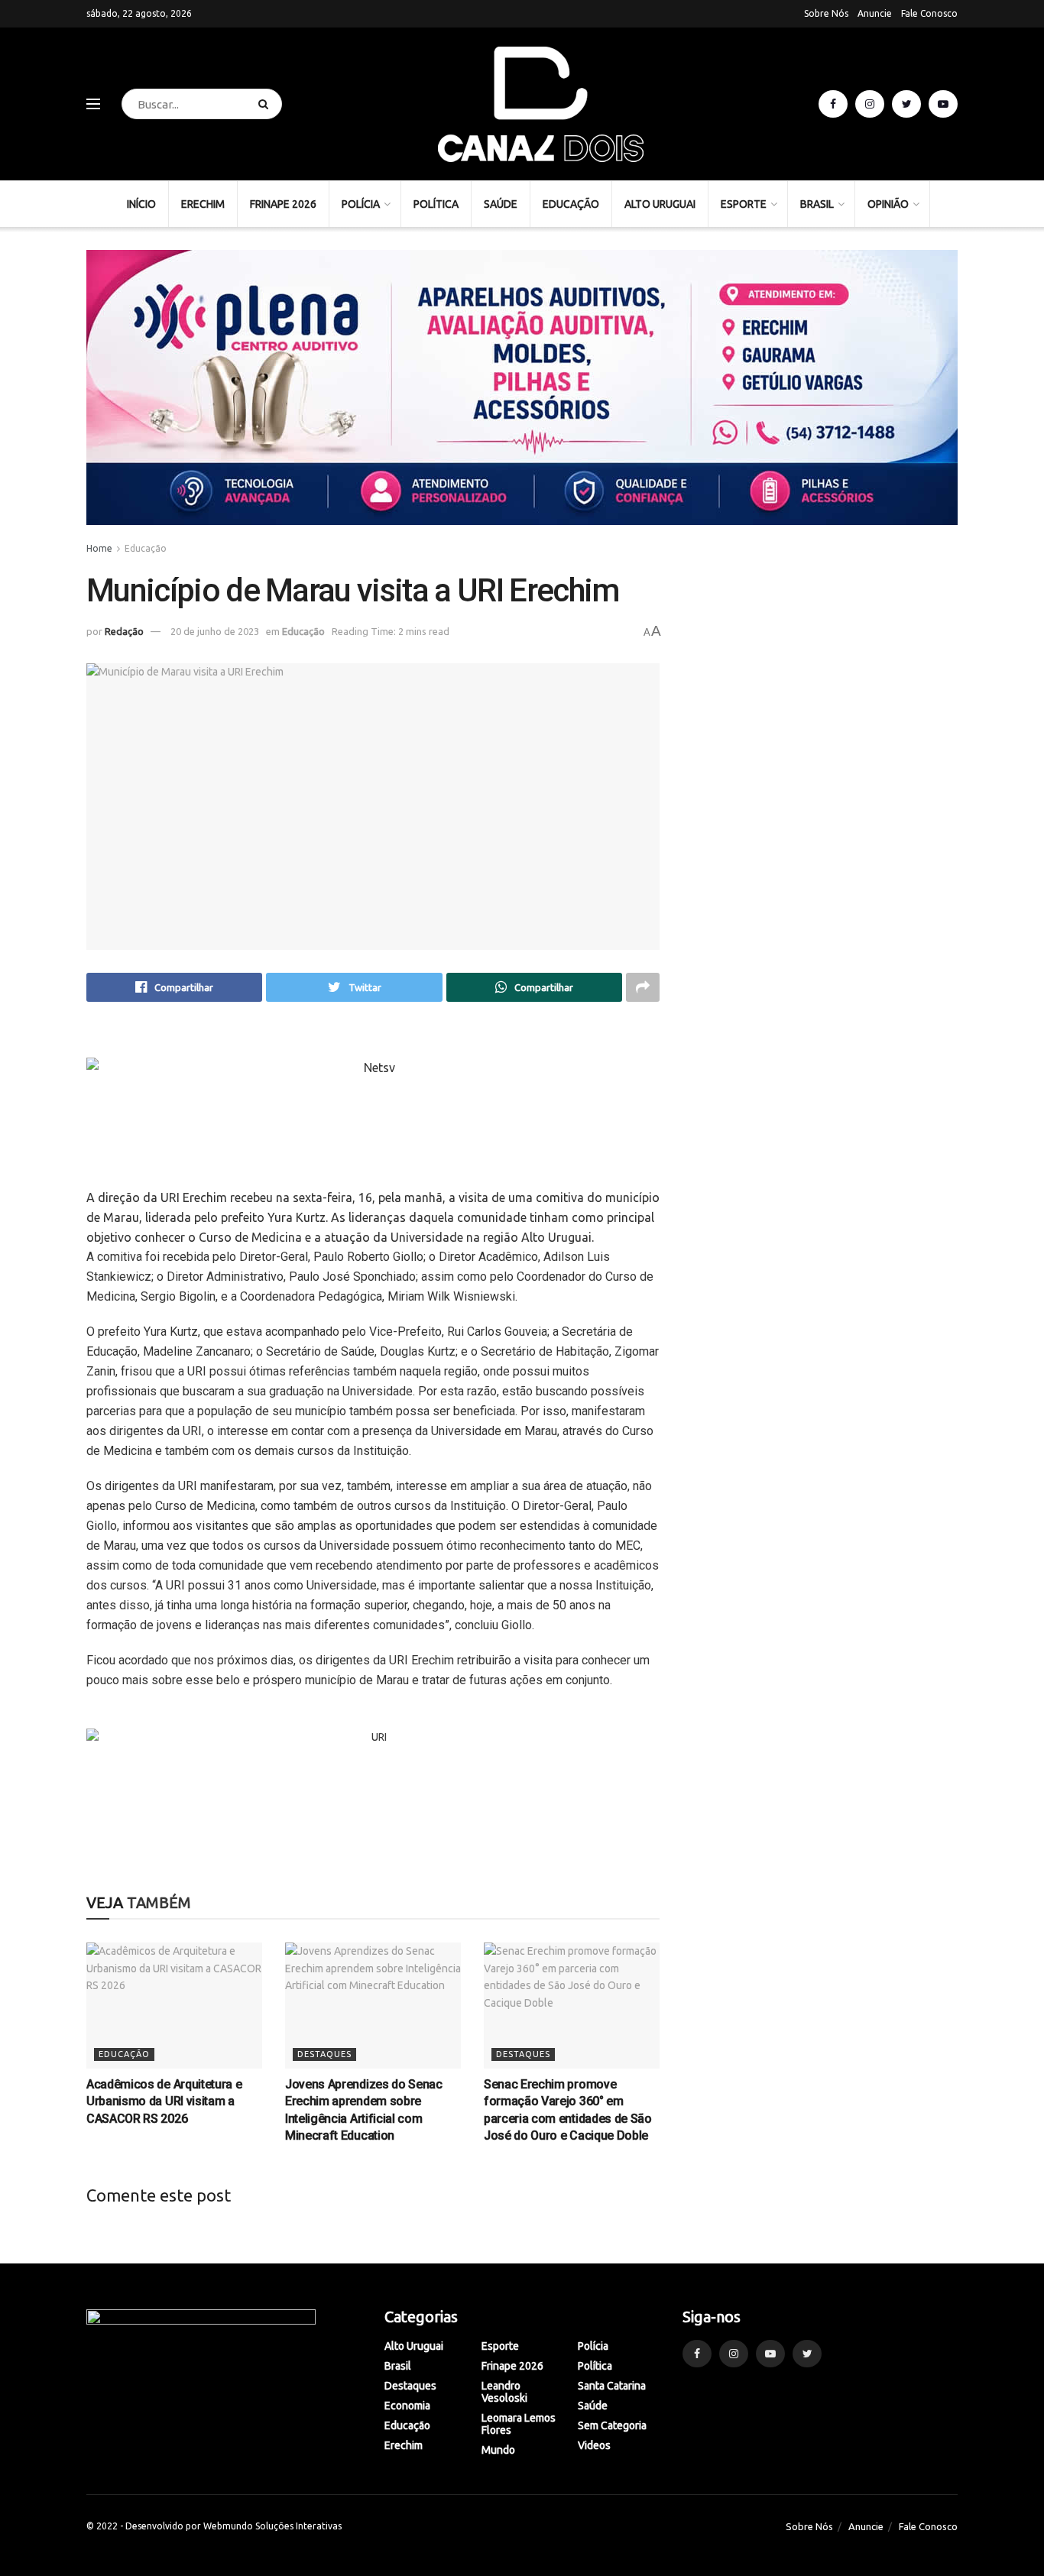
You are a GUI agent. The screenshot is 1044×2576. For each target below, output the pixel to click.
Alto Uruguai (660, 204)
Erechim (203, 204)
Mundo (498, 2450)
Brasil (817, 204)
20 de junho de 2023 (215, 631)
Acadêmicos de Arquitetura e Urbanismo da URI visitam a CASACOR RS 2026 (164, 2101)
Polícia (361, 204)
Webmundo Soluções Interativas (272, 2526)
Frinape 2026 (283, 204)
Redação (124, 631)
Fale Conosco (929, 13)
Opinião (888, 204)
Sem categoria (612, 2425)
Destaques (324, 2054)
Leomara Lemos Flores (519, 2424)
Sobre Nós (826, 13)
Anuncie (875, 13)
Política (436, 204)
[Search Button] (266, 104)
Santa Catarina (612, 2386)
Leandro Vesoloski (504, 2392)
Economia (407, 2406)
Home (99, 548)
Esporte (744, 204)
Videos (594, 2445)
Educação (571, 204)
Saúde (501, 204)
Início (141, 204)
